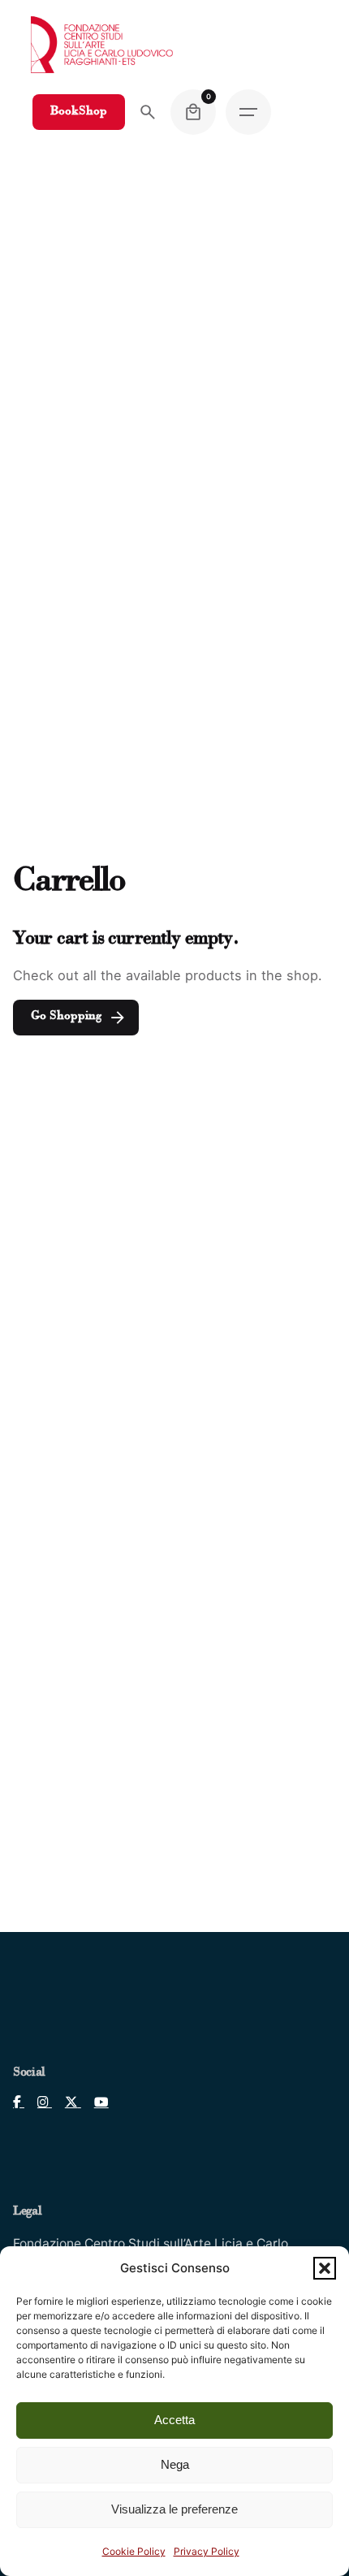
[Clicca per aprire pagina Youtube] (95, 2102)
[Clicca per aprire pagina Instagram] (38, 2102)
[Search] (148, 112)
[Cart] (193, 112)
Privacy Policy (207, 2551)
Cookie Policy (134, 2551)
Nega (175, 2464)
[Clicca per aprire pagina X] (67, 2102)
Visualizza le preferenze (174, 2509)
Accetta (174, 2420)
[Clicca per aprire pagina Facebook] (19, 2102)
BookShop (79, 112)
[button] (325, 2268)
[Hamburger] (248, 112)
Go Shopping (66, 1016)
